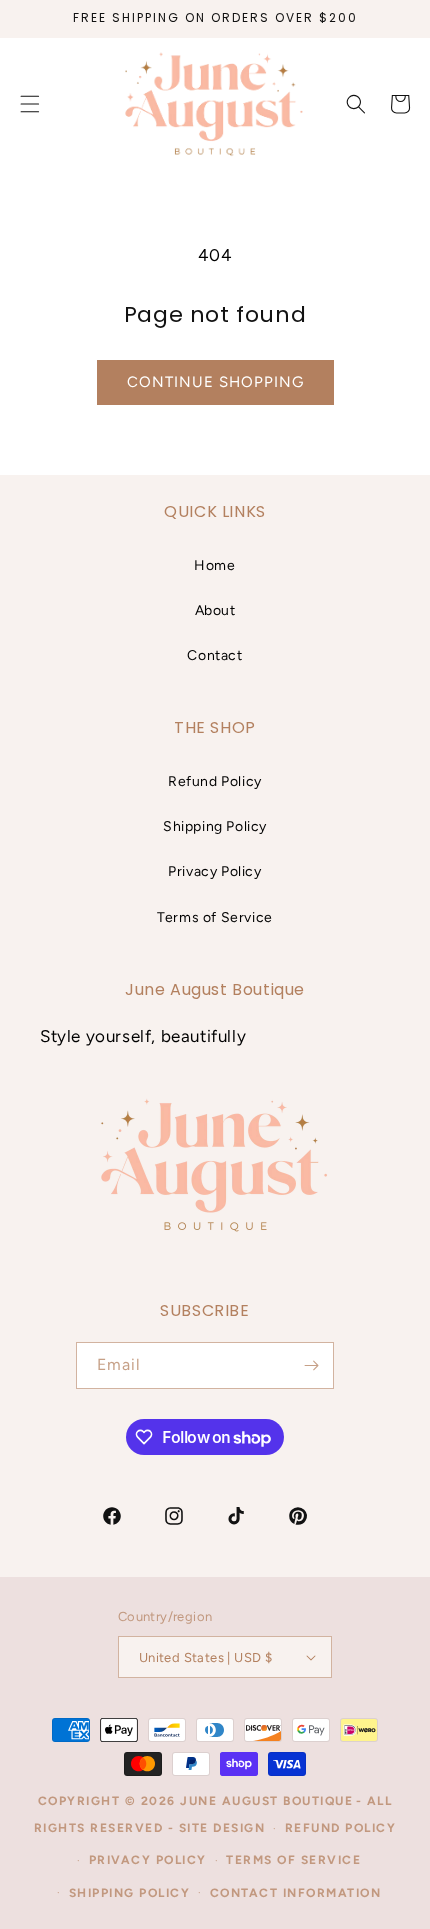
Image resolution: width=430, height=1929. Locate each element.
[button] (356, 104)
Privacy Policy (214, 871)
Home (214, 565)
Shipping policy (130, 1893)
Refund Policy (215, 781)
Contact (214, 655)
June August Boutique (266, 1801)
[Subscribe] (311, 1365)
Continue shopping (215, 382)
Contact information (296, 1893)
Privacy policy (148, 1860)
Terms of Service (215, 917)
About (215, 610)
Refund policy (341, 1828)
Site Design (222, 1828)
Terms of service (293, 1860)
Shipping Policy (215, 826)
